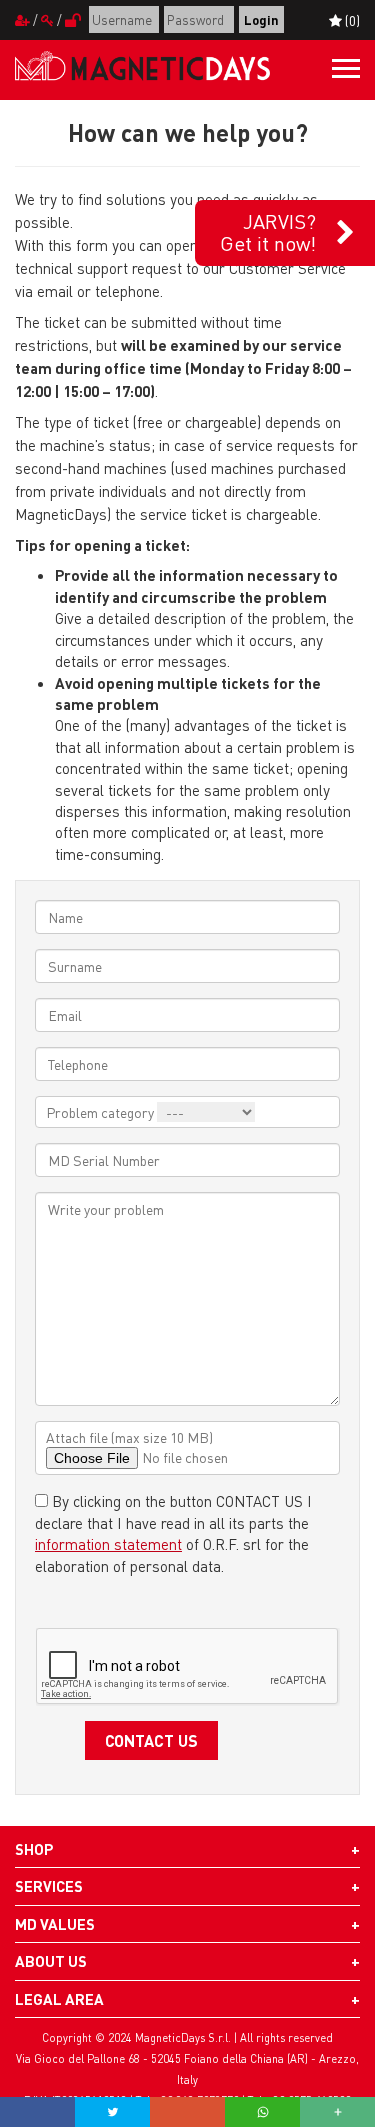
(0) (351, 20)
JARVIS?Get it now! (268, 232)
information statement (108, 1544)
